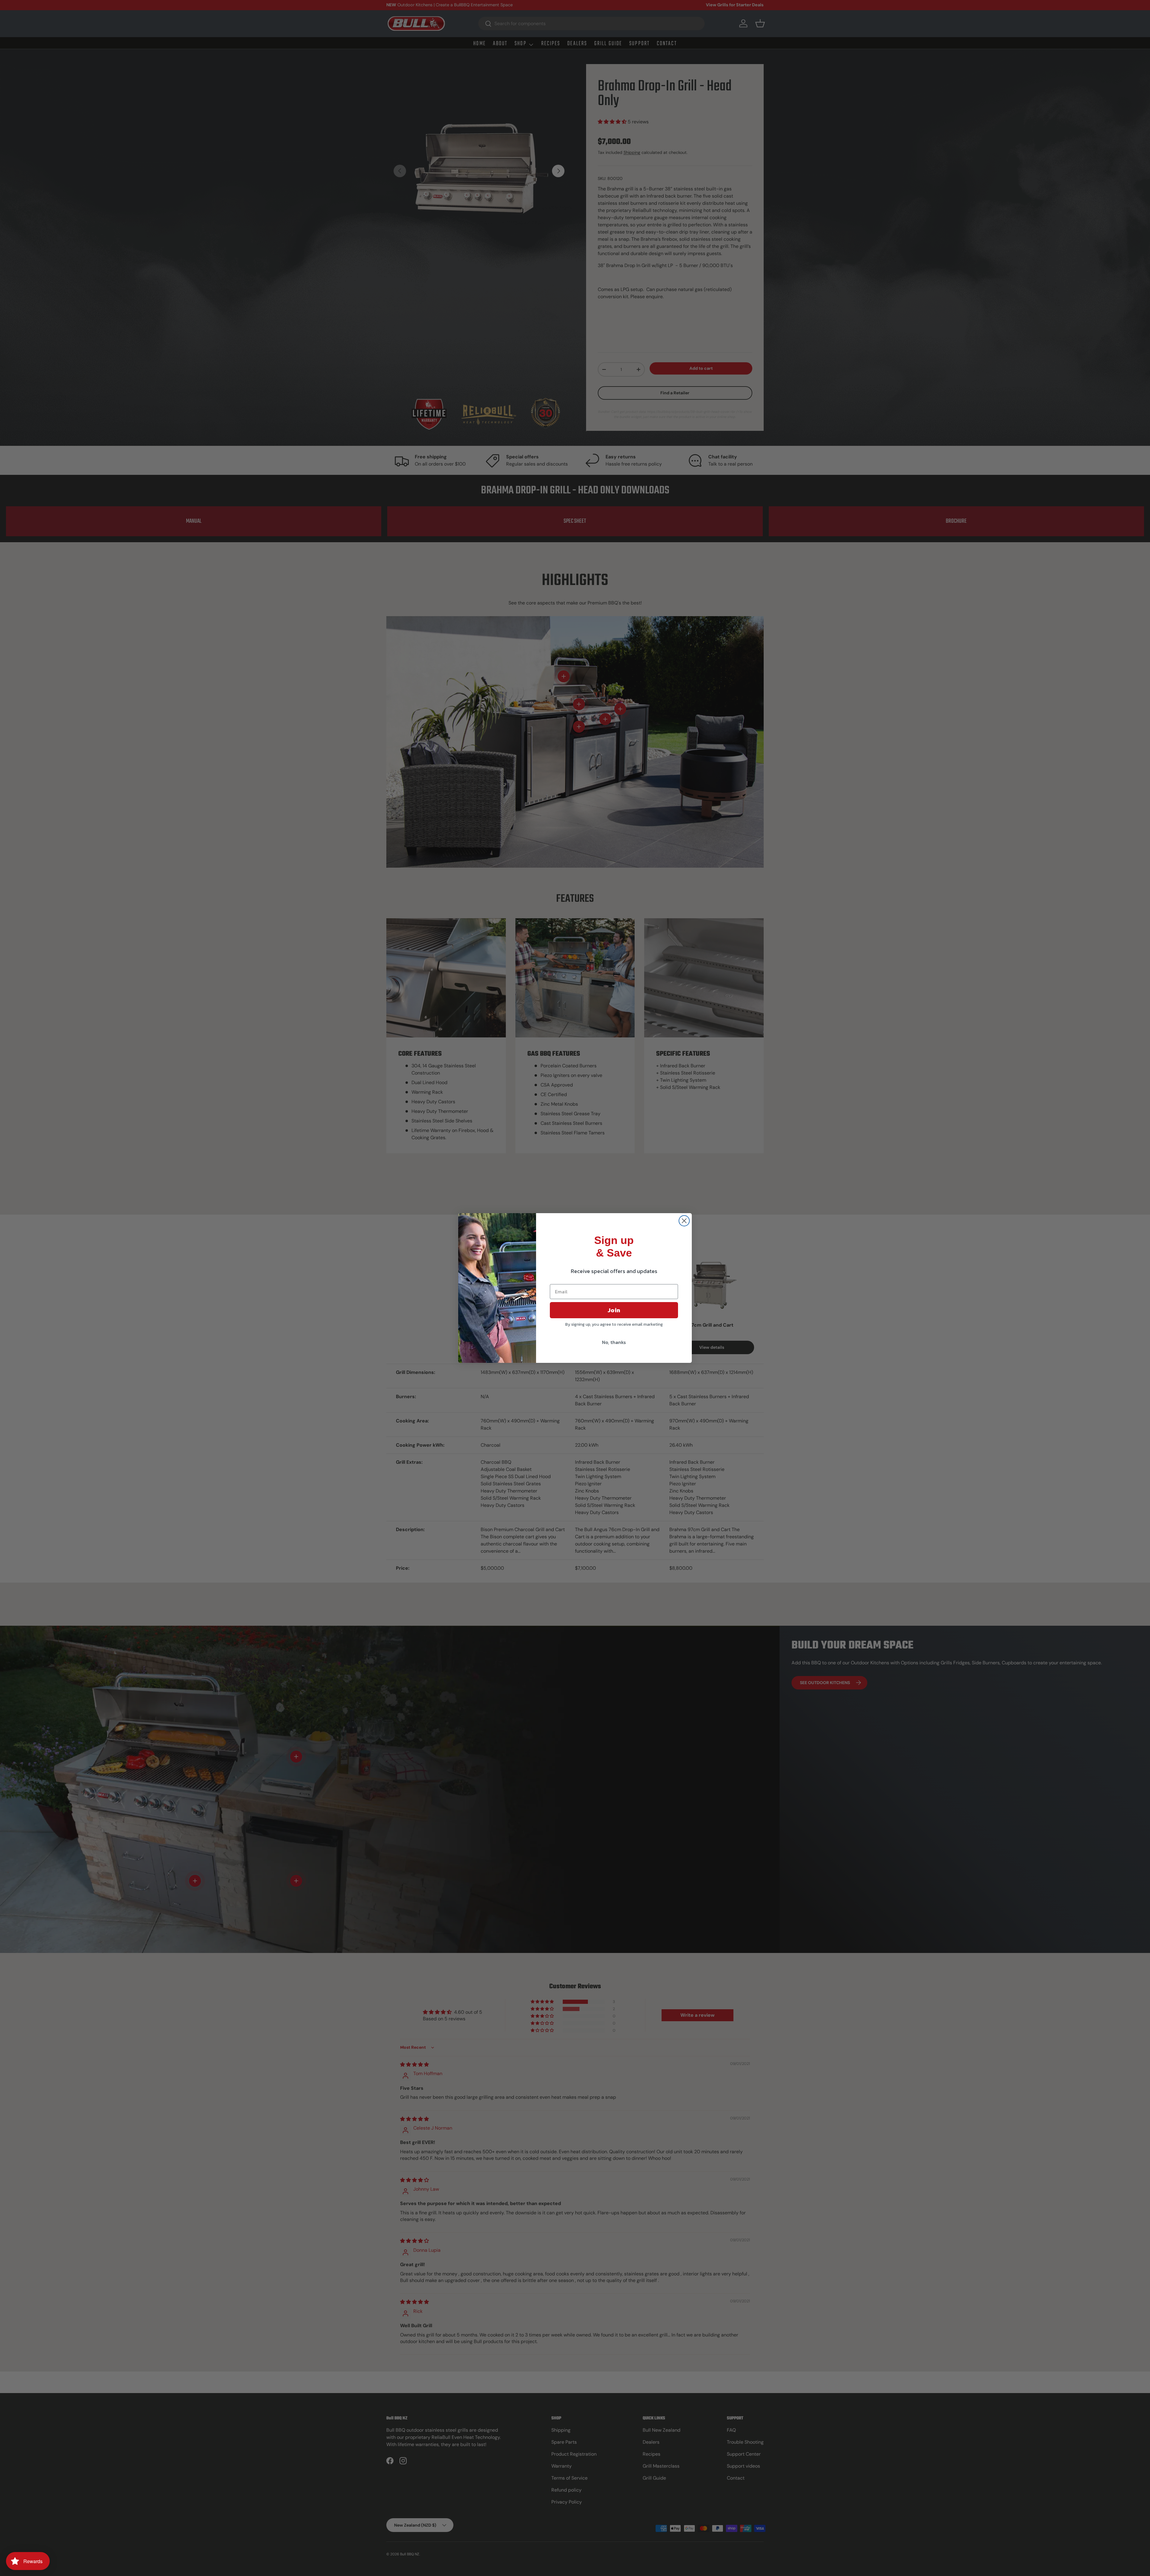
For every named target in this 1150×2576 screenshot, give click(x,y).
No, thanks (614, 1342)
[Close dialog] (684, 1221)
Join (614, 1310)
